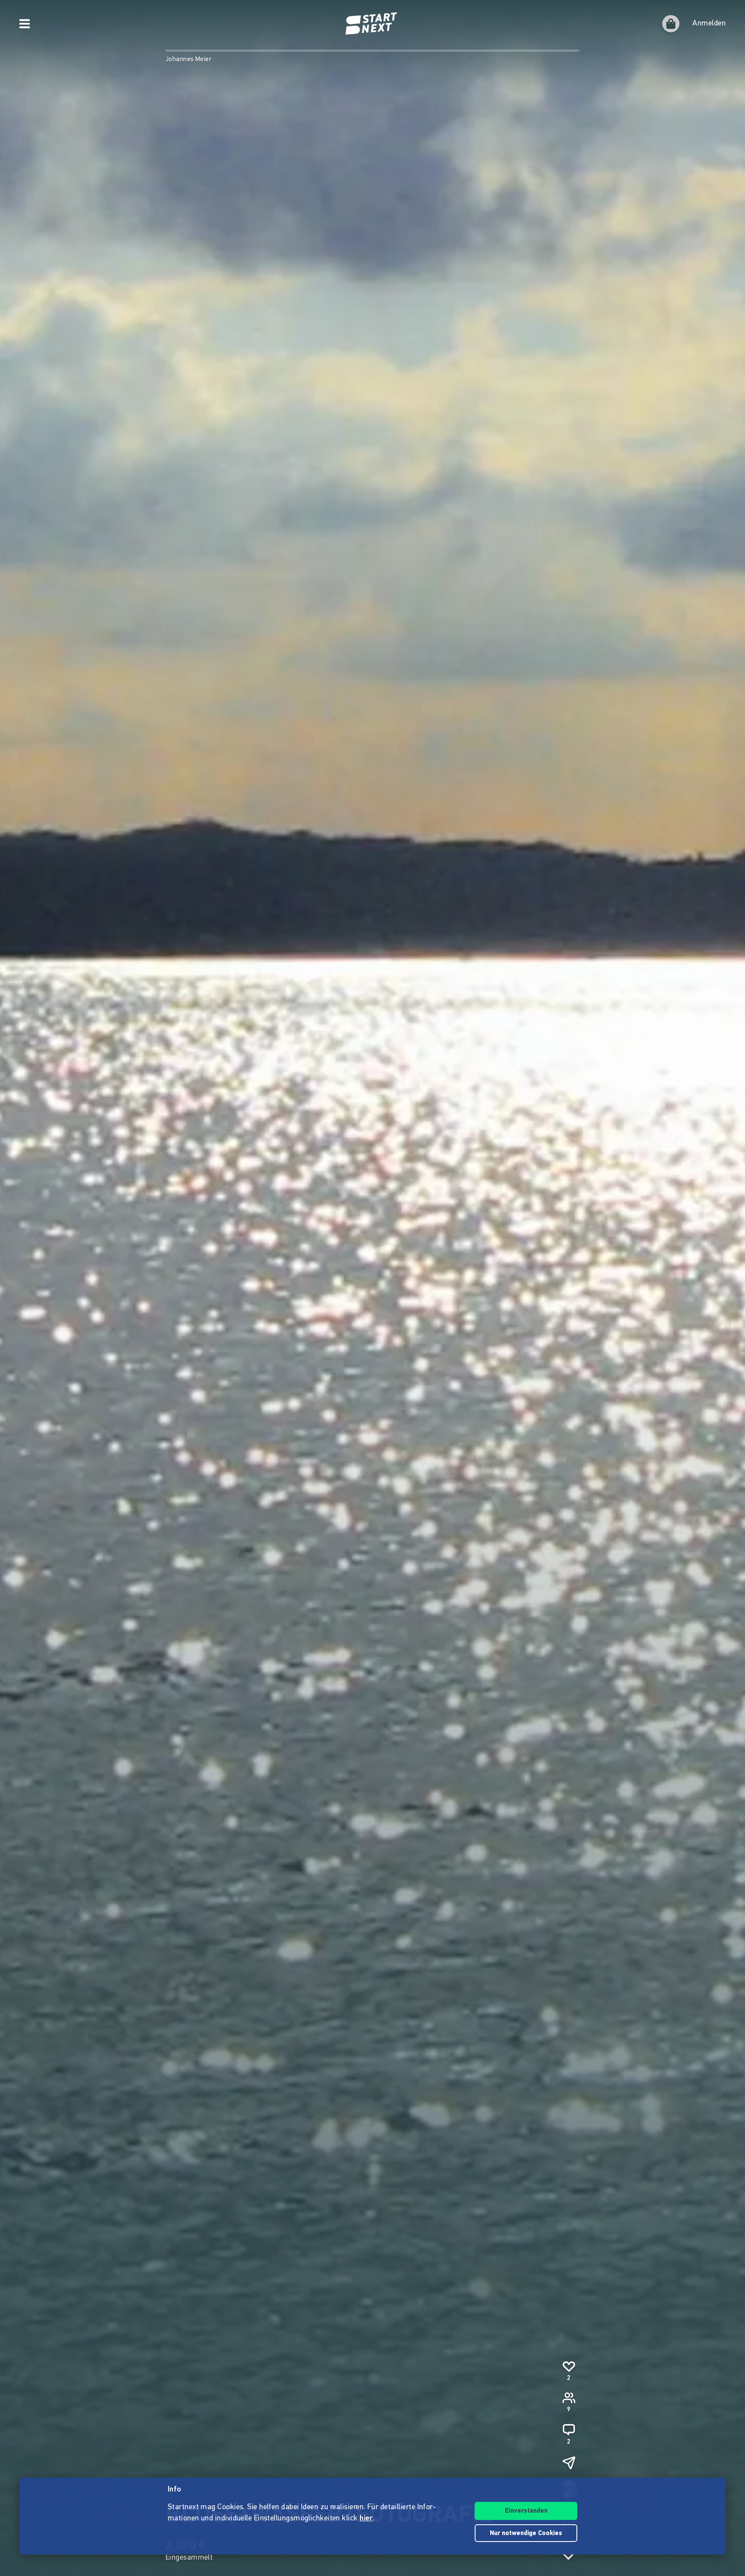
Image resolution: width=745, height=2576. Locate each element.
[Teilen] (569, 2463)
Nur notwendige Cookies (526, 2534)
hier (366, 2519)
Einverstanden (526, 2511)
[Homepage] (372, 24)
